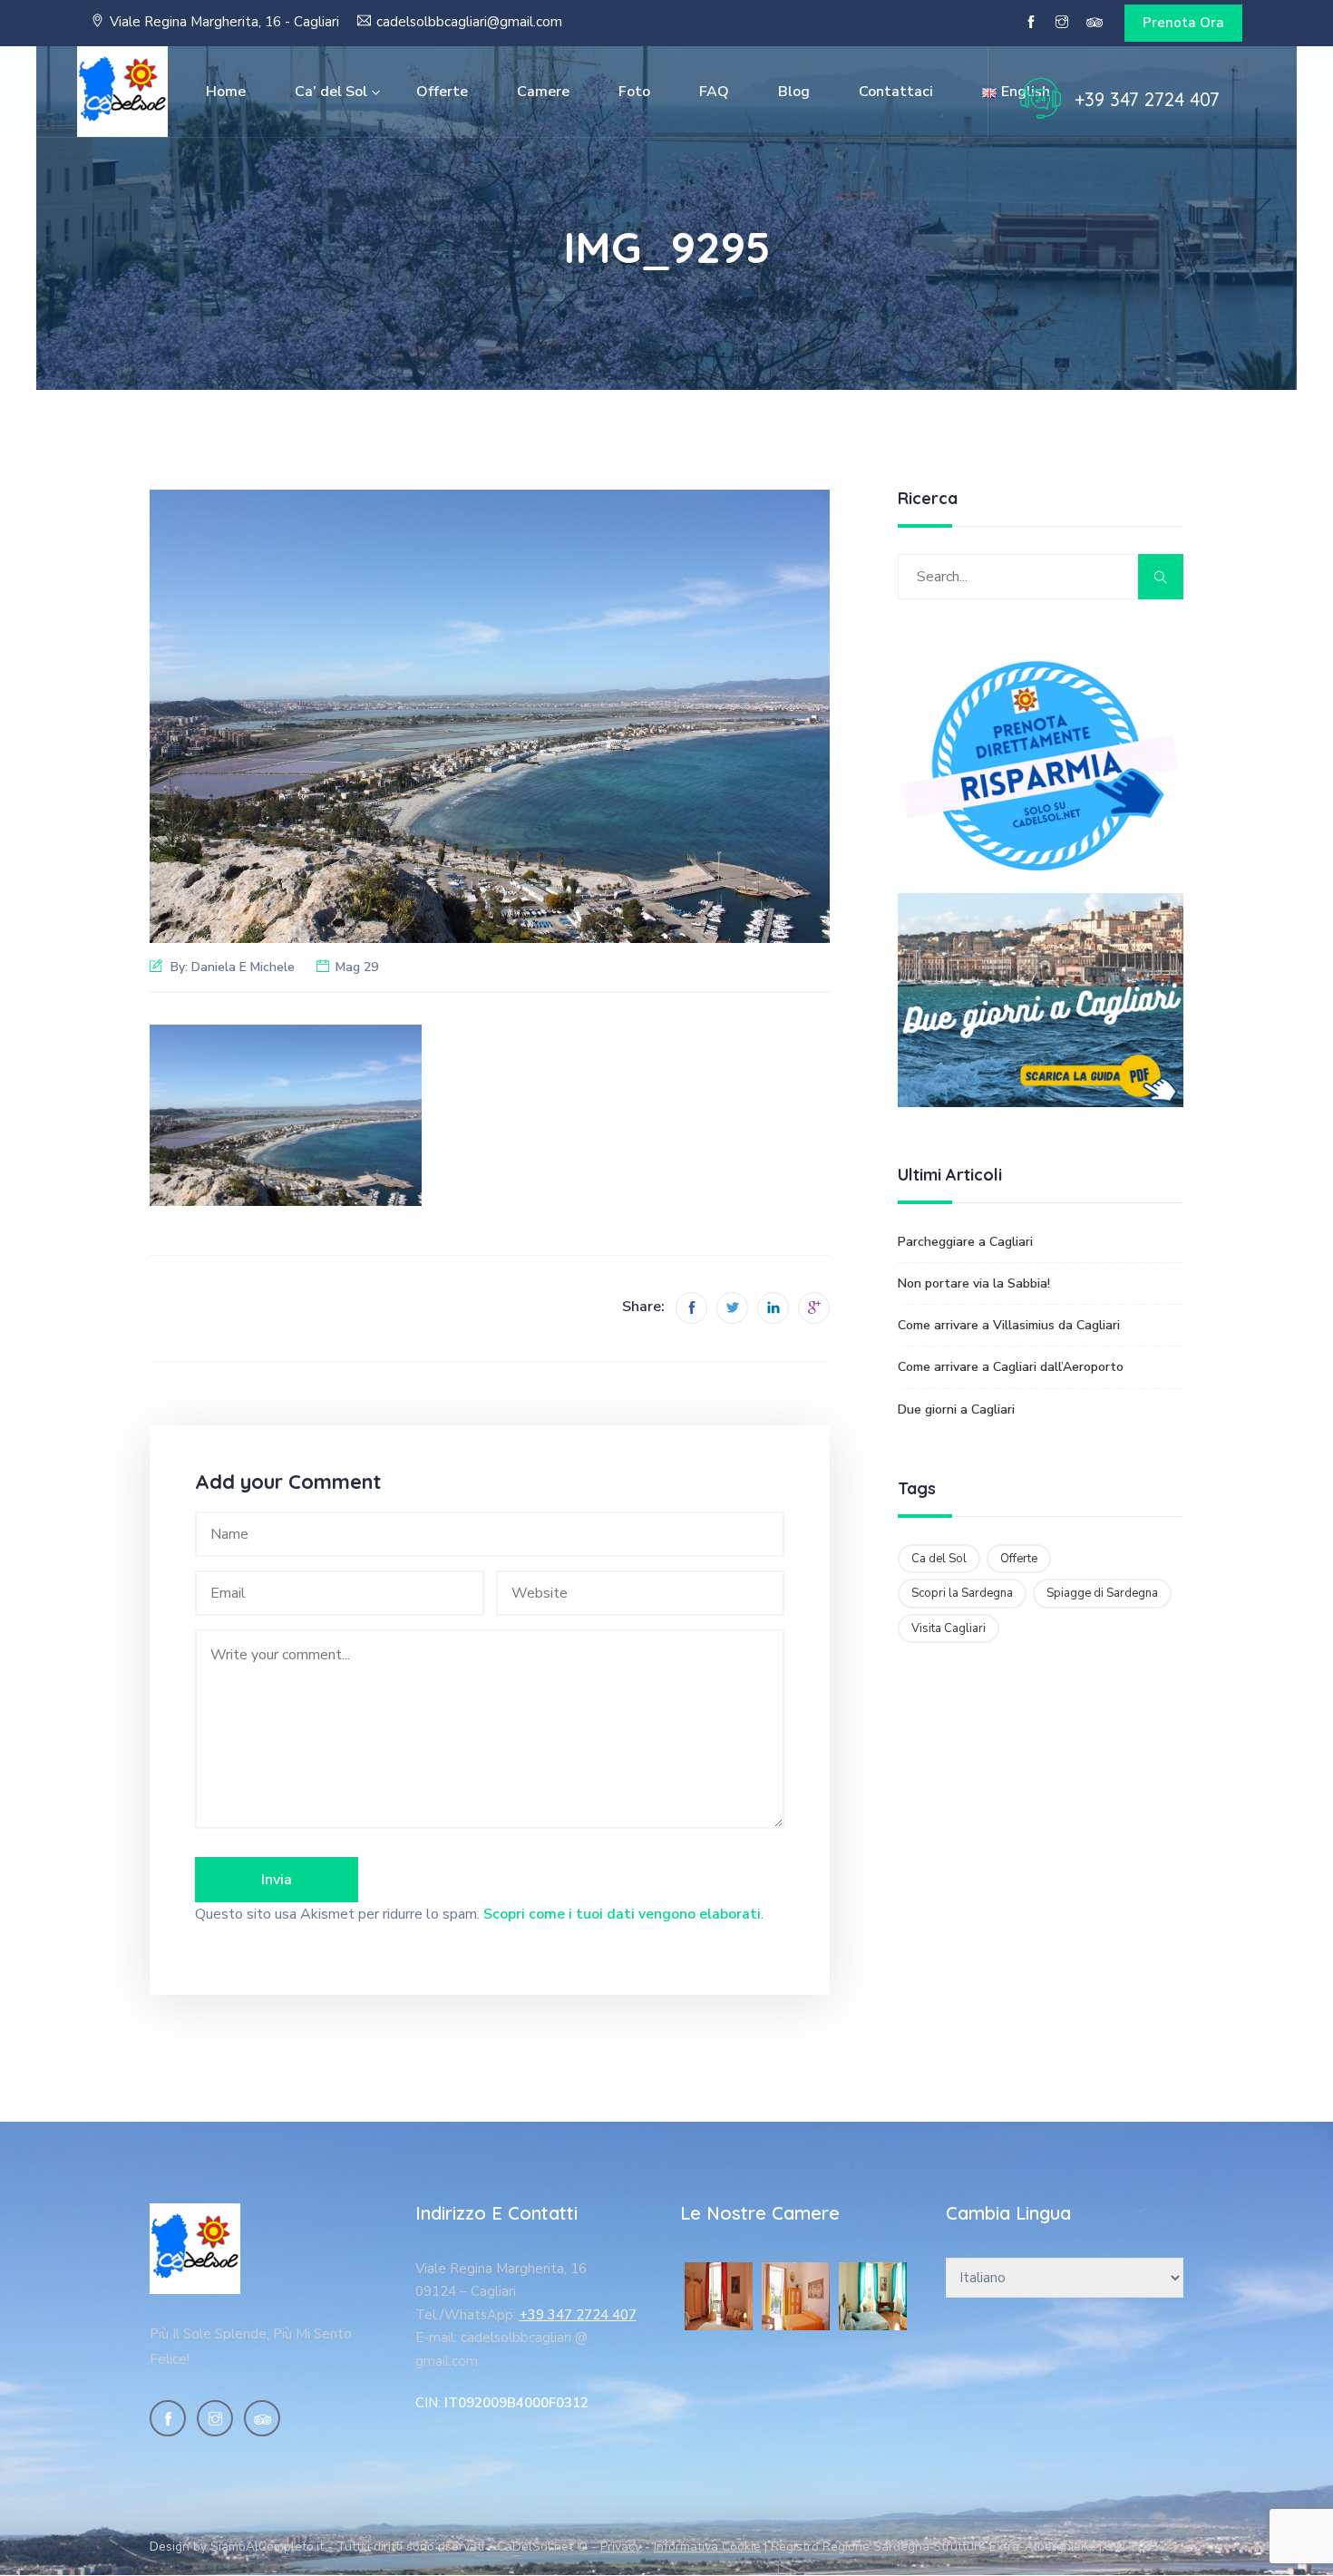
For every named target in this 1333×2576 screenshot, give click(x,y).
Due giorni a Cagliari (956, 1410)
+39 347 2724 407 (1147, 99)
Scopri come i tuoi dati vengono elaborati (622, 1914)
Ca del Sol (939, 1559)
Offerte (442, 92)
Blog (794, 92)
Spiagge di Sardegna (1102, 1593)
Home (226, 92)
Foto (634, 92)
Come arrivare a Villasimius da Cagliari (1009, 1325)
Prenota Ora (1183, 23)
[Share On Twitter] (732, 1308)
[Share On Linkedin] (773, 1308)
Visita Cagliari (949, 1628)
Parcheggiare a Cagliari (965, 1242)
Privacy (621, 2547)
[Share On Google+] (814, 1308)
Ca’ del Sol (331, 92)
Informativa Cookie (707, 2547)
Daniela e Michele (243, 967)
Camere (543, 92)
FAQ (714, 92)
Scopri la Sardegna (962, 1593)
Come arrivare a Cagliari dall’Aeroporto (1011, 1367)
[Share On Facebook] (691, 1308)
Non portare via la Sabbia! (974, 1283)
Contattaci (896, 92)
